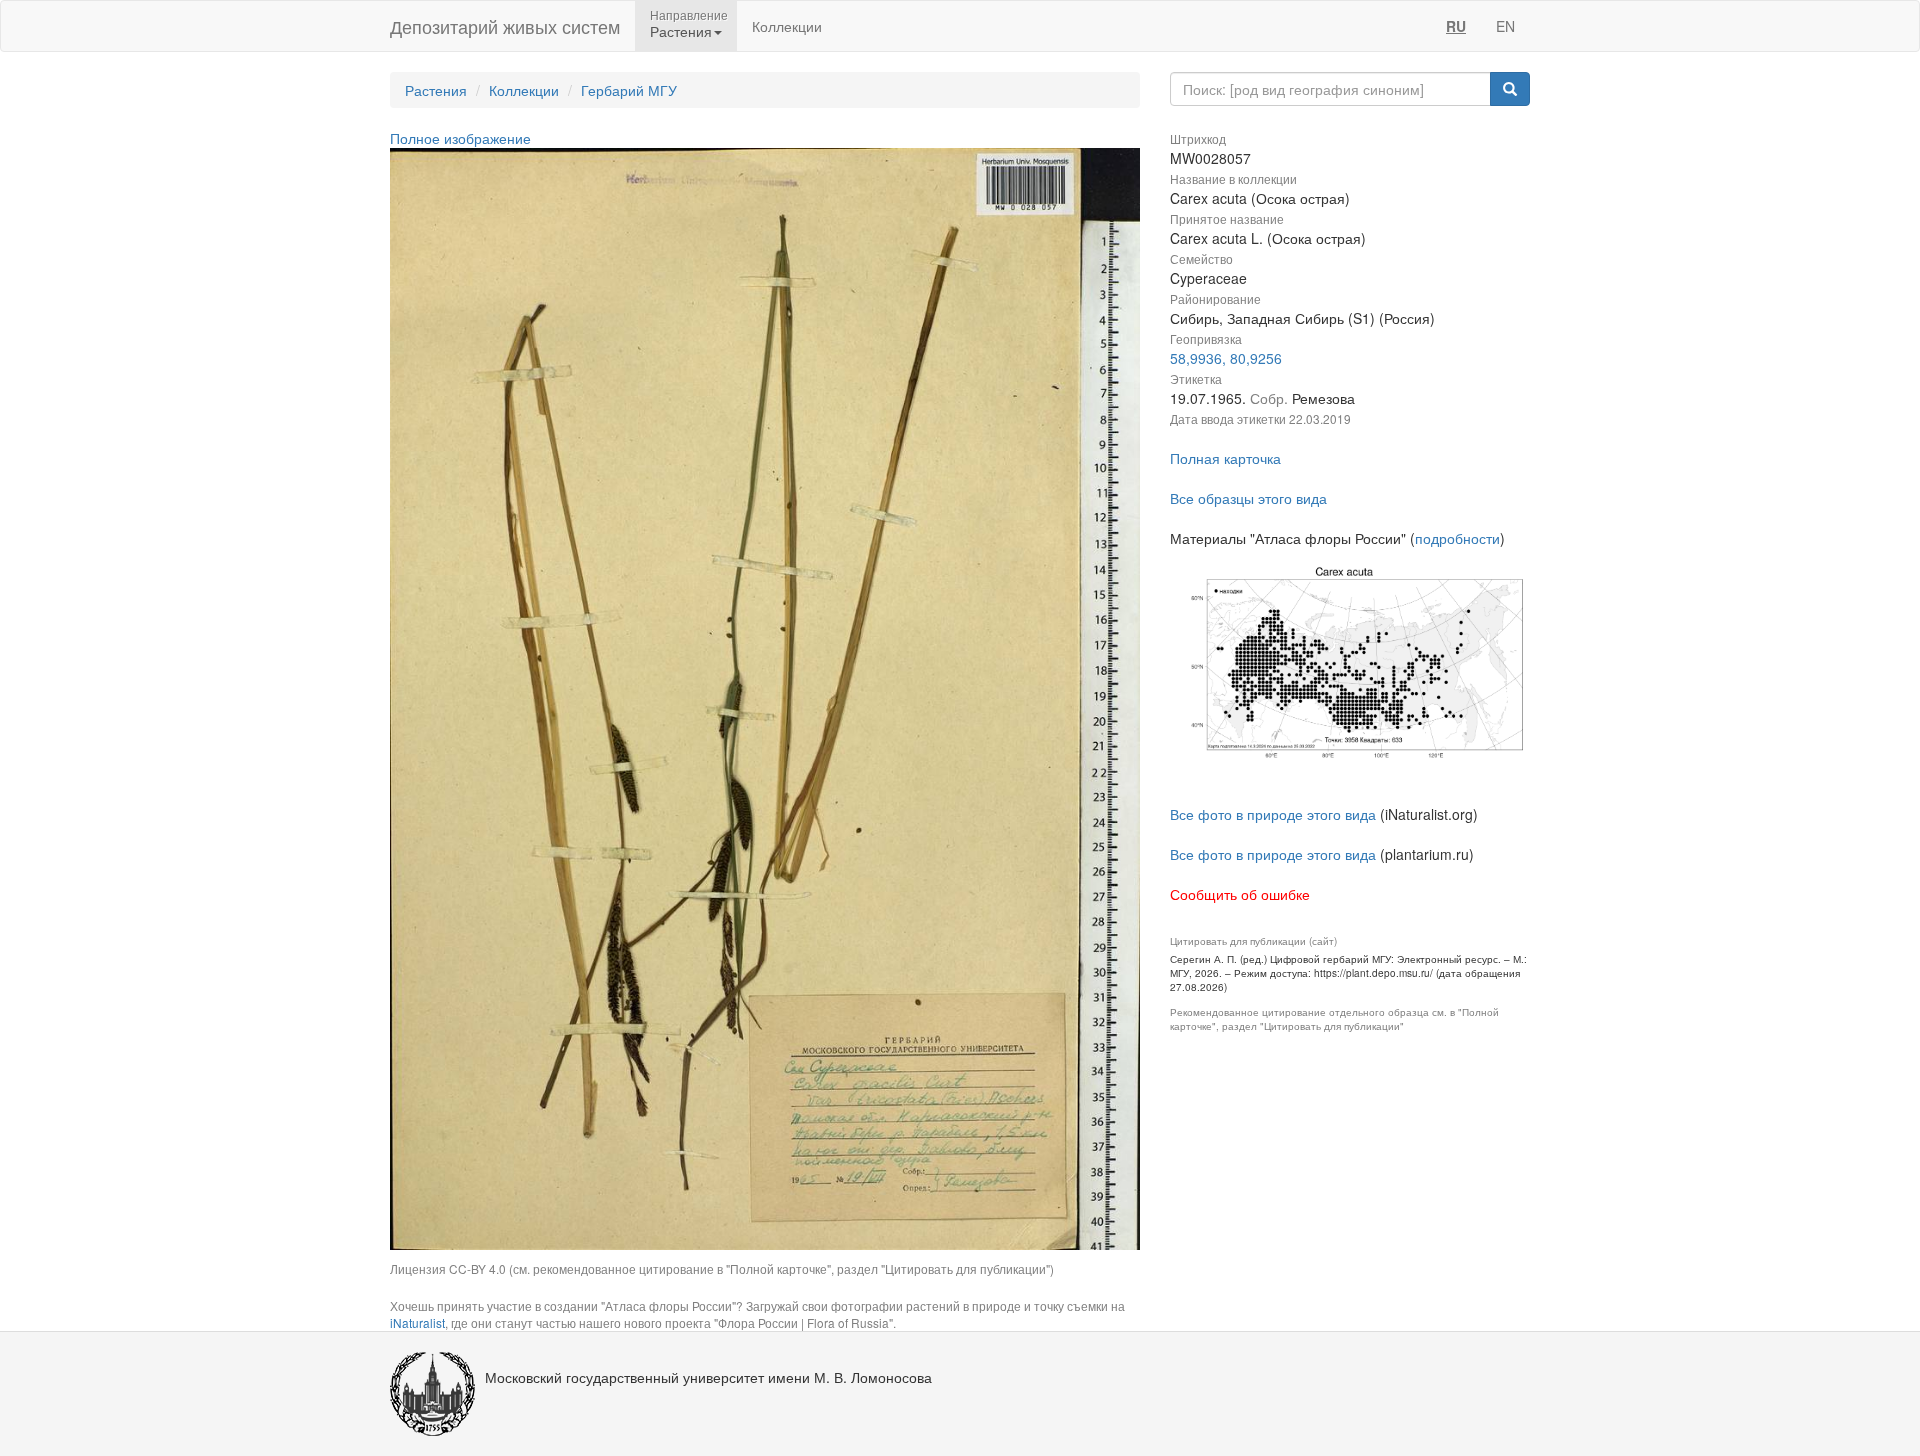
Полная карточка (1225, 458)
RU (1456, 26)
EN (1505, 26)
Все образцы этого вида (1248, 498)
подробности (1457, 538)
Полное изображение (460, 138)
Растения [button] (681, 31)
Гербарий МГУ (629, 90)
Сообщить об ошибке (1240, 894)
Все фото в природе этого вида (1273, 814)
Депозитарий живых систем (505, 26)
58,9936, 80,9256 (1226, 358)
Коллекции (787, 26)
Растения (436, 90)
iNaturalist (417, 1322)
